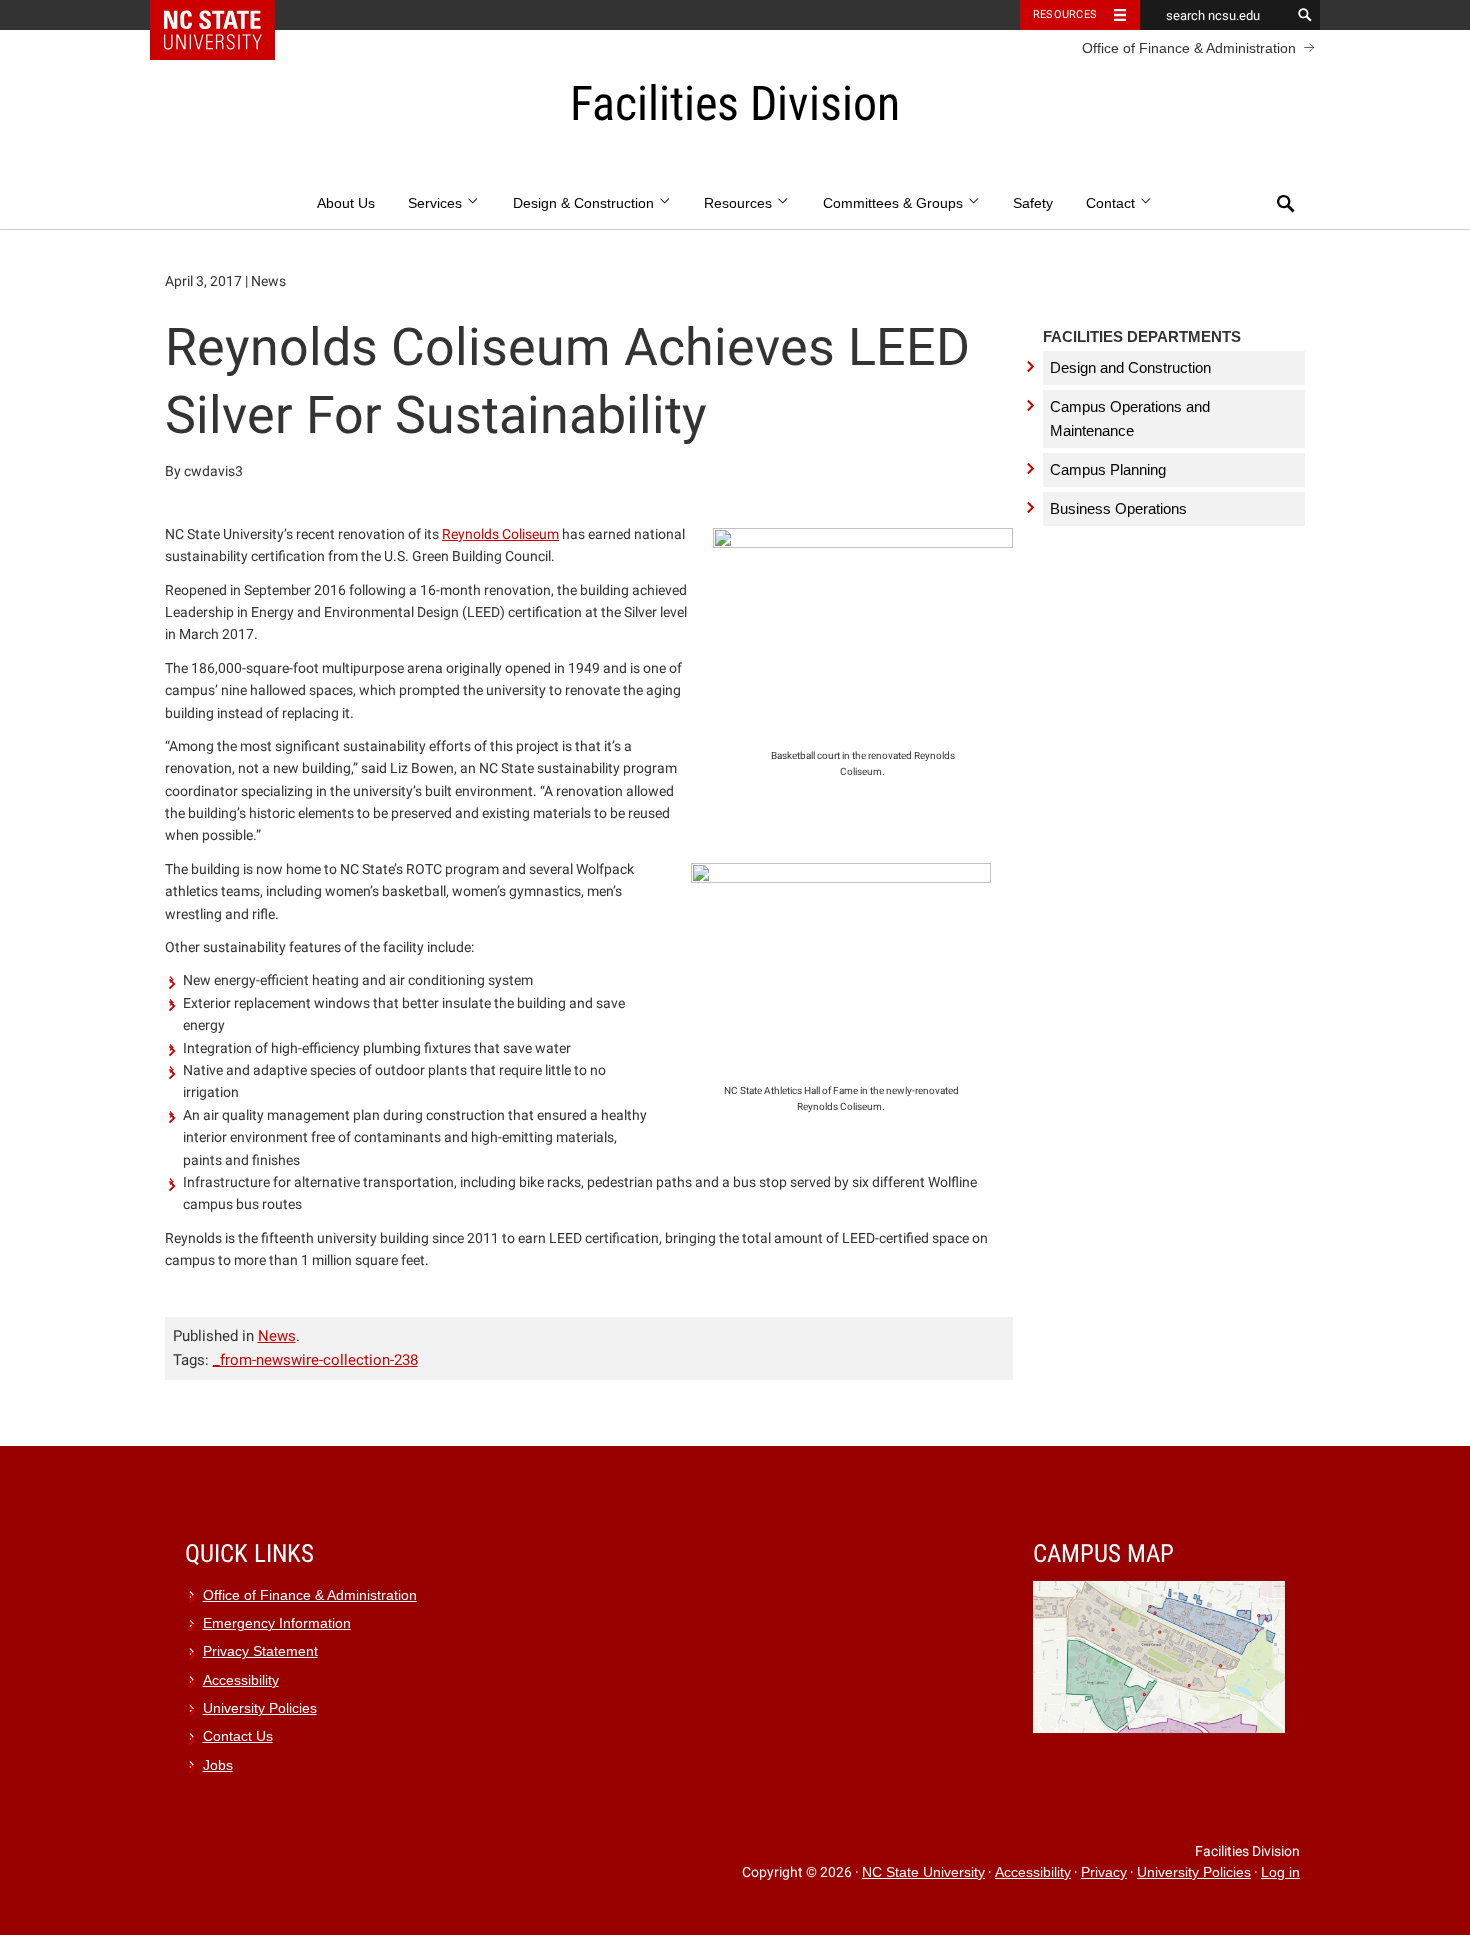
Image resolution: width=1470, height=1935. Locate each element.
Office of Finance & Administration (1189, 48)
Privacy (1104, 1872)
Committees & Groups (895, 203)
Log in (1280, 1872)
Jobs (218, 1765)
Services (437, 203)
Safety (1033, 203)
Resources (1065, 14)
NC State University (923, 1872)
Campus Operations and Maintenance (1130, 418)
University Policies (260, 1708)
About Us (346, 203)
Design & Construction (585, 203)
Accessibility (241, 1680)
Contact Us (238, 1736)
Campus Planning (1108, 469)
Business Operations (1118, 508)
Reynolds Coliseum (500, 534)
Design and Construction (1130, 367)
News (277, 1336)
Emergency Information (277, 1623)
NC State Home (225, 15)
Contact (1112, 203)
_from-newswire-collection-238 (315, 1360)
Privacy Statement (260, 1651)
